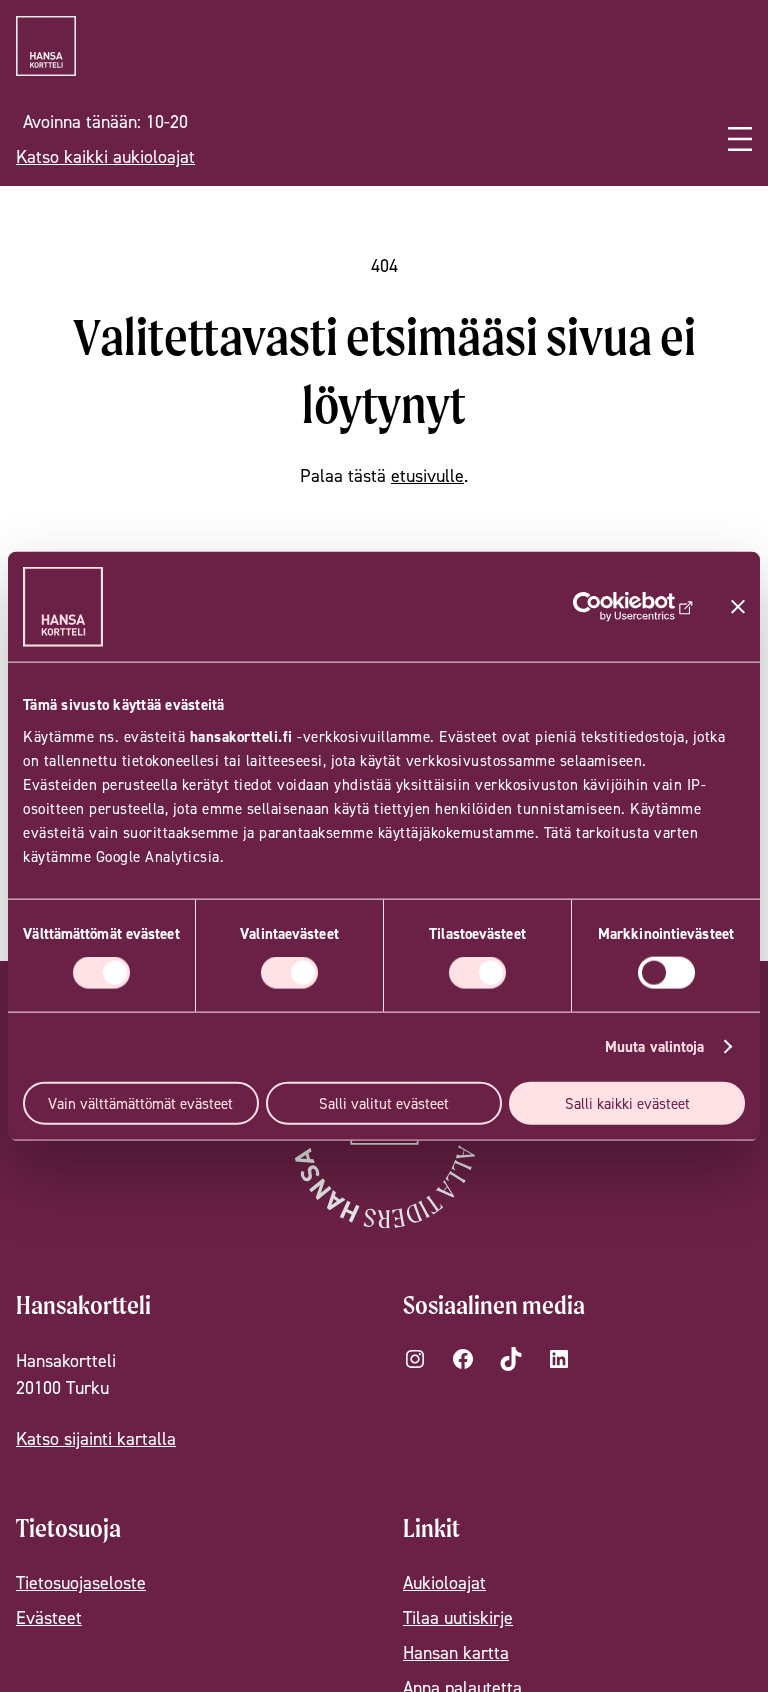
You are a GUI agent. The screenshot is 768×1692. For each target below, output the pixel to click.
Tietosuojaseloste (81, 1582)
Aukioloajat (444, 1582)
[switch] (289, 973)
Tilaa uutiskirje (458, 1617)
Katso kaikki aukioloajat (105, 156)
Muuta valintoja (655, 1046)
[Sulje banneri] (738, 607)
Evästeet (49, 1617)
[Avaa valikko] (740, 139)
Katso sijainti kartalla (96, 1438)
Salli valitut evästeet (384, 1102)
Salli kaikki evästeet (627, 1102)
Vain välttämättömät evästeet (140, 1102)
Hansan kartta (456, 1652)
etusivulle (427, 475)
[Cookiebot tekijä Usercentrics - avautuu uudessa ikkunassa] (606, 607)
